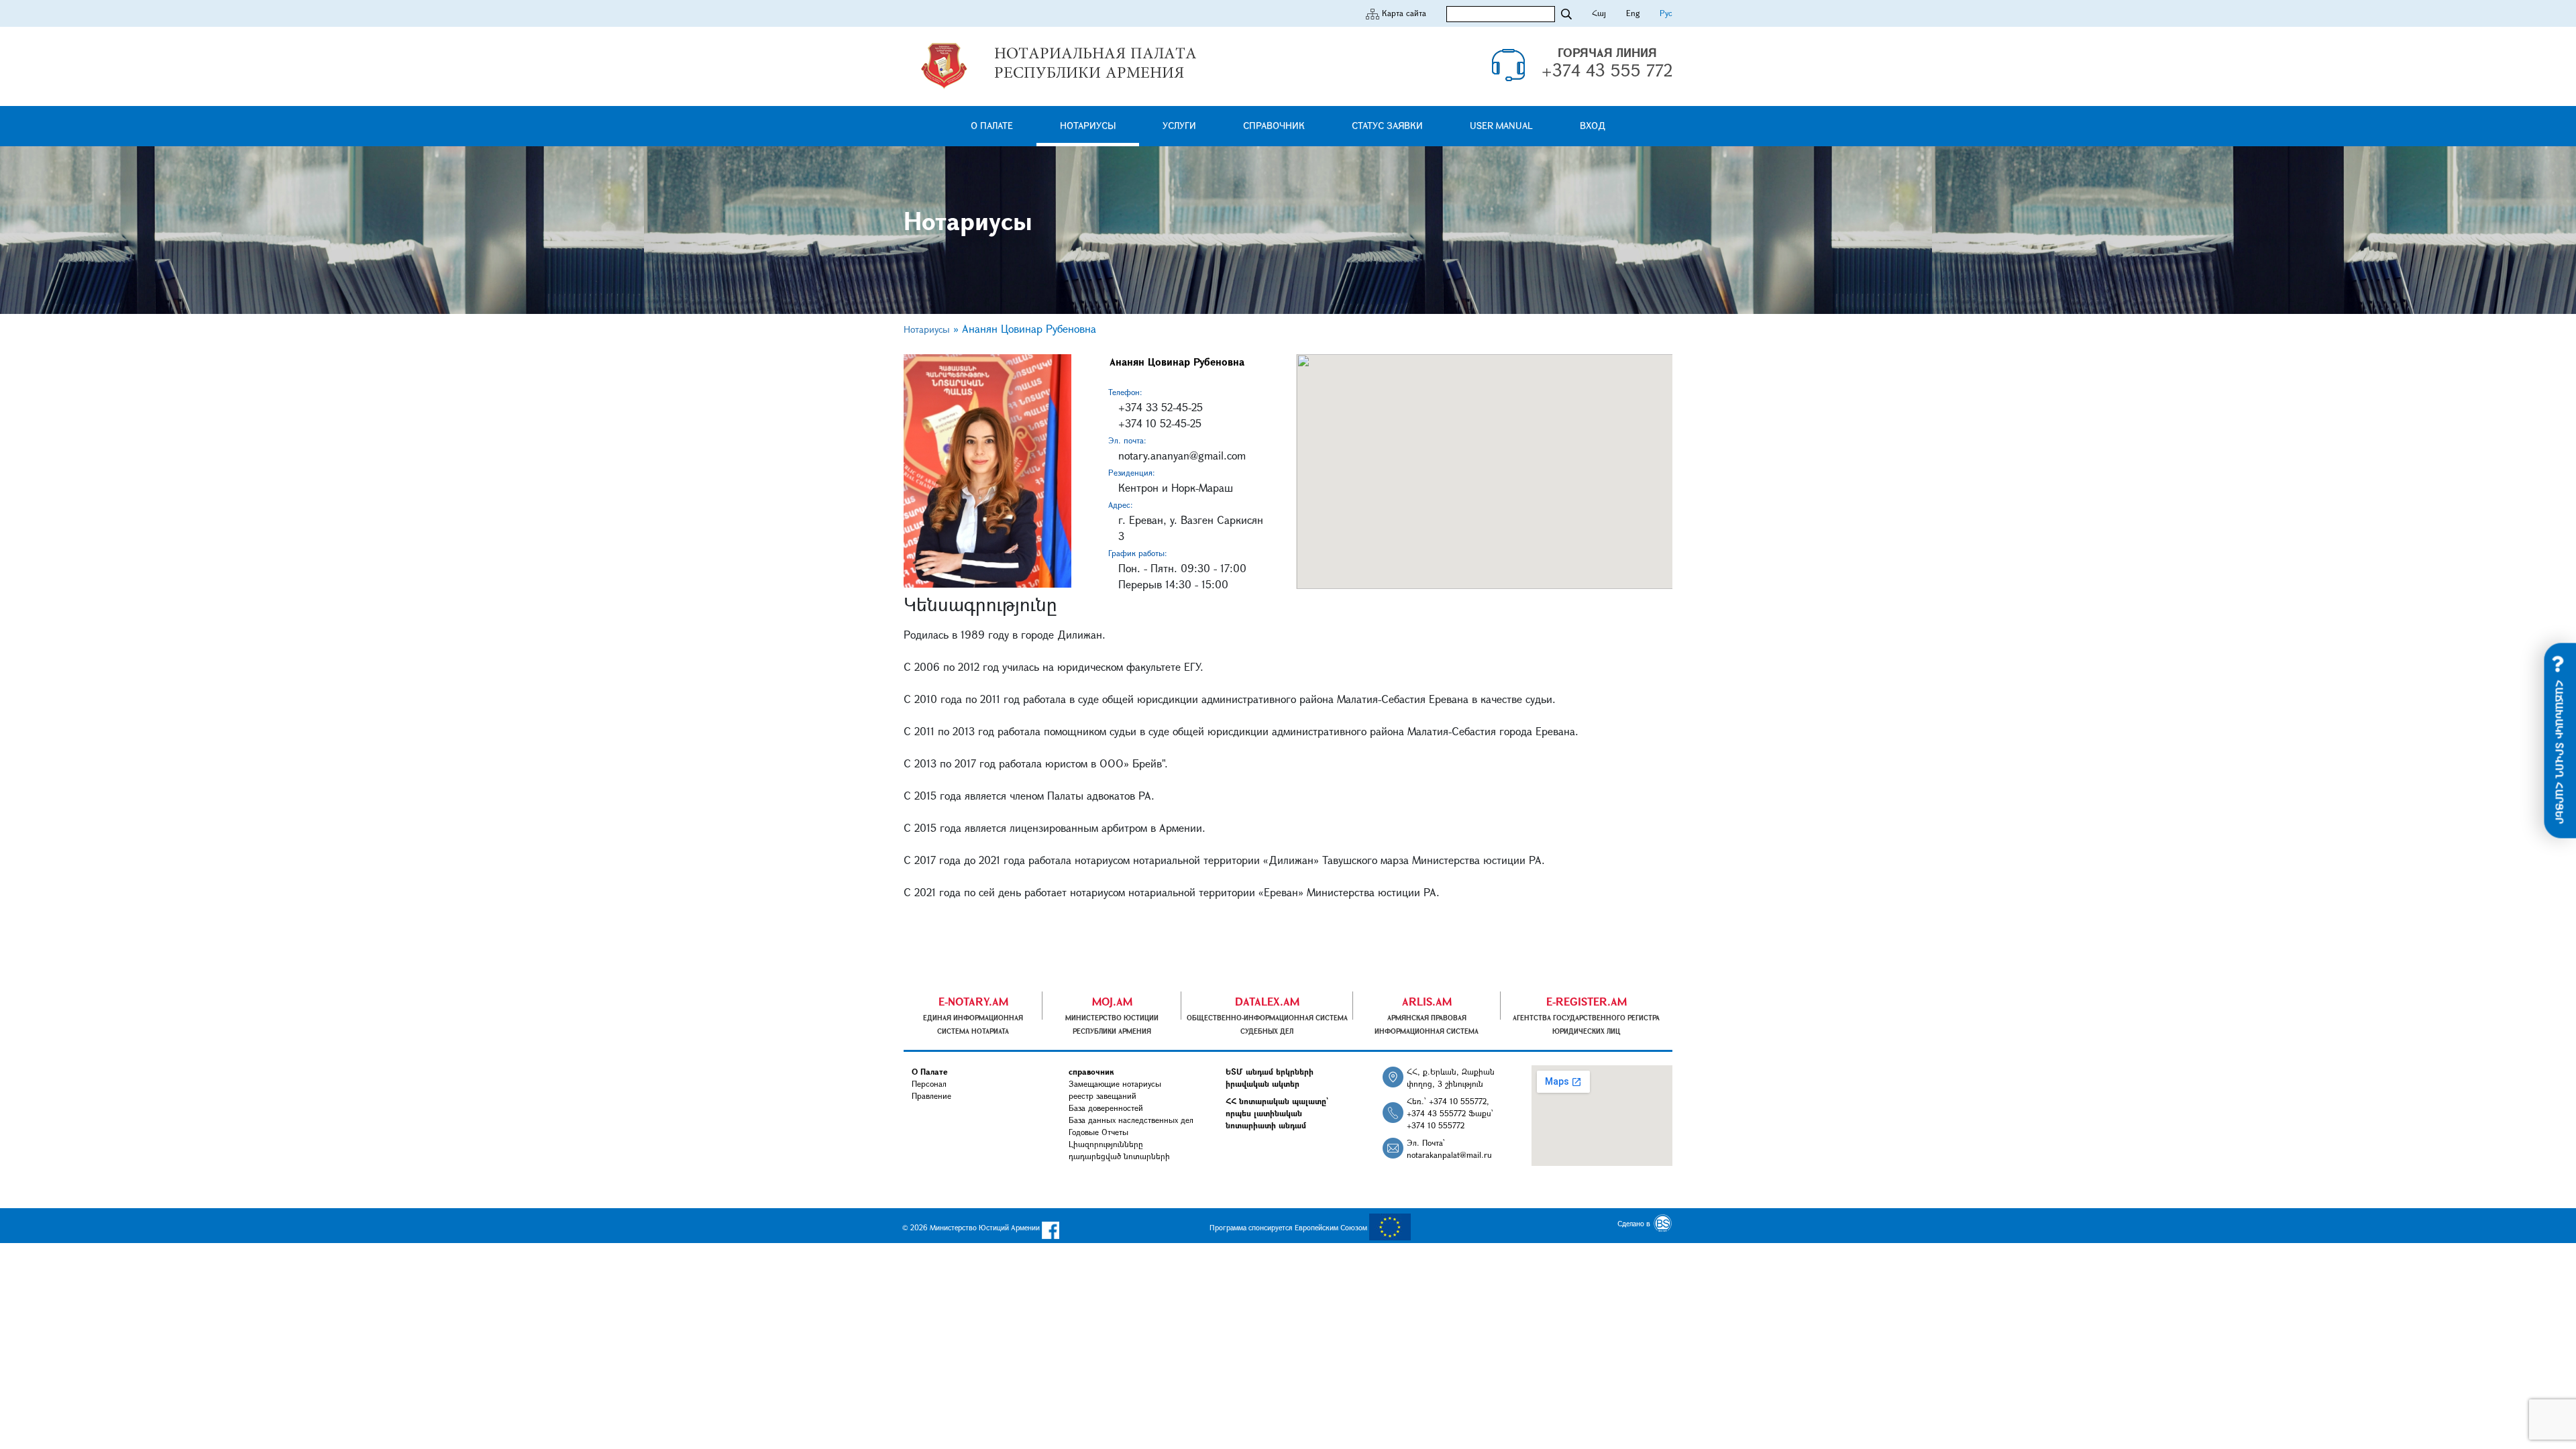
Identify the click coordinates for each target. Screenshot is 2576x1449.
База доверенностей (1106, 1108)
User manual (1501, 125)
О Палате (992, 125)
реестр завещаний (1103, 1095)
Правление (931, 1095)
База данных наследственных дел (1131, 1120)
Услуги (1179, 125)
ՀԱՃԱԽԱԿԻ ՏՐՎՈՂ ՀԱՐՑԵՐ (2560, 751)
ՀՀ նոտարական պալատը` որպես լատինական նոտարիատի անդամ (1277, 1113)
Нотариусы (1088, 125)
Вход (1593, 125)
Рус (1666, 13)
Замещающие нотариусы (1115, 1083)
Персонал (929, 1083)
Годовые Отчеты (1098, 1132)
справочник (1274, 125)
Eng (1633, 13)
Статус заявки (1387, 125)
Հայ (1599, 13)
